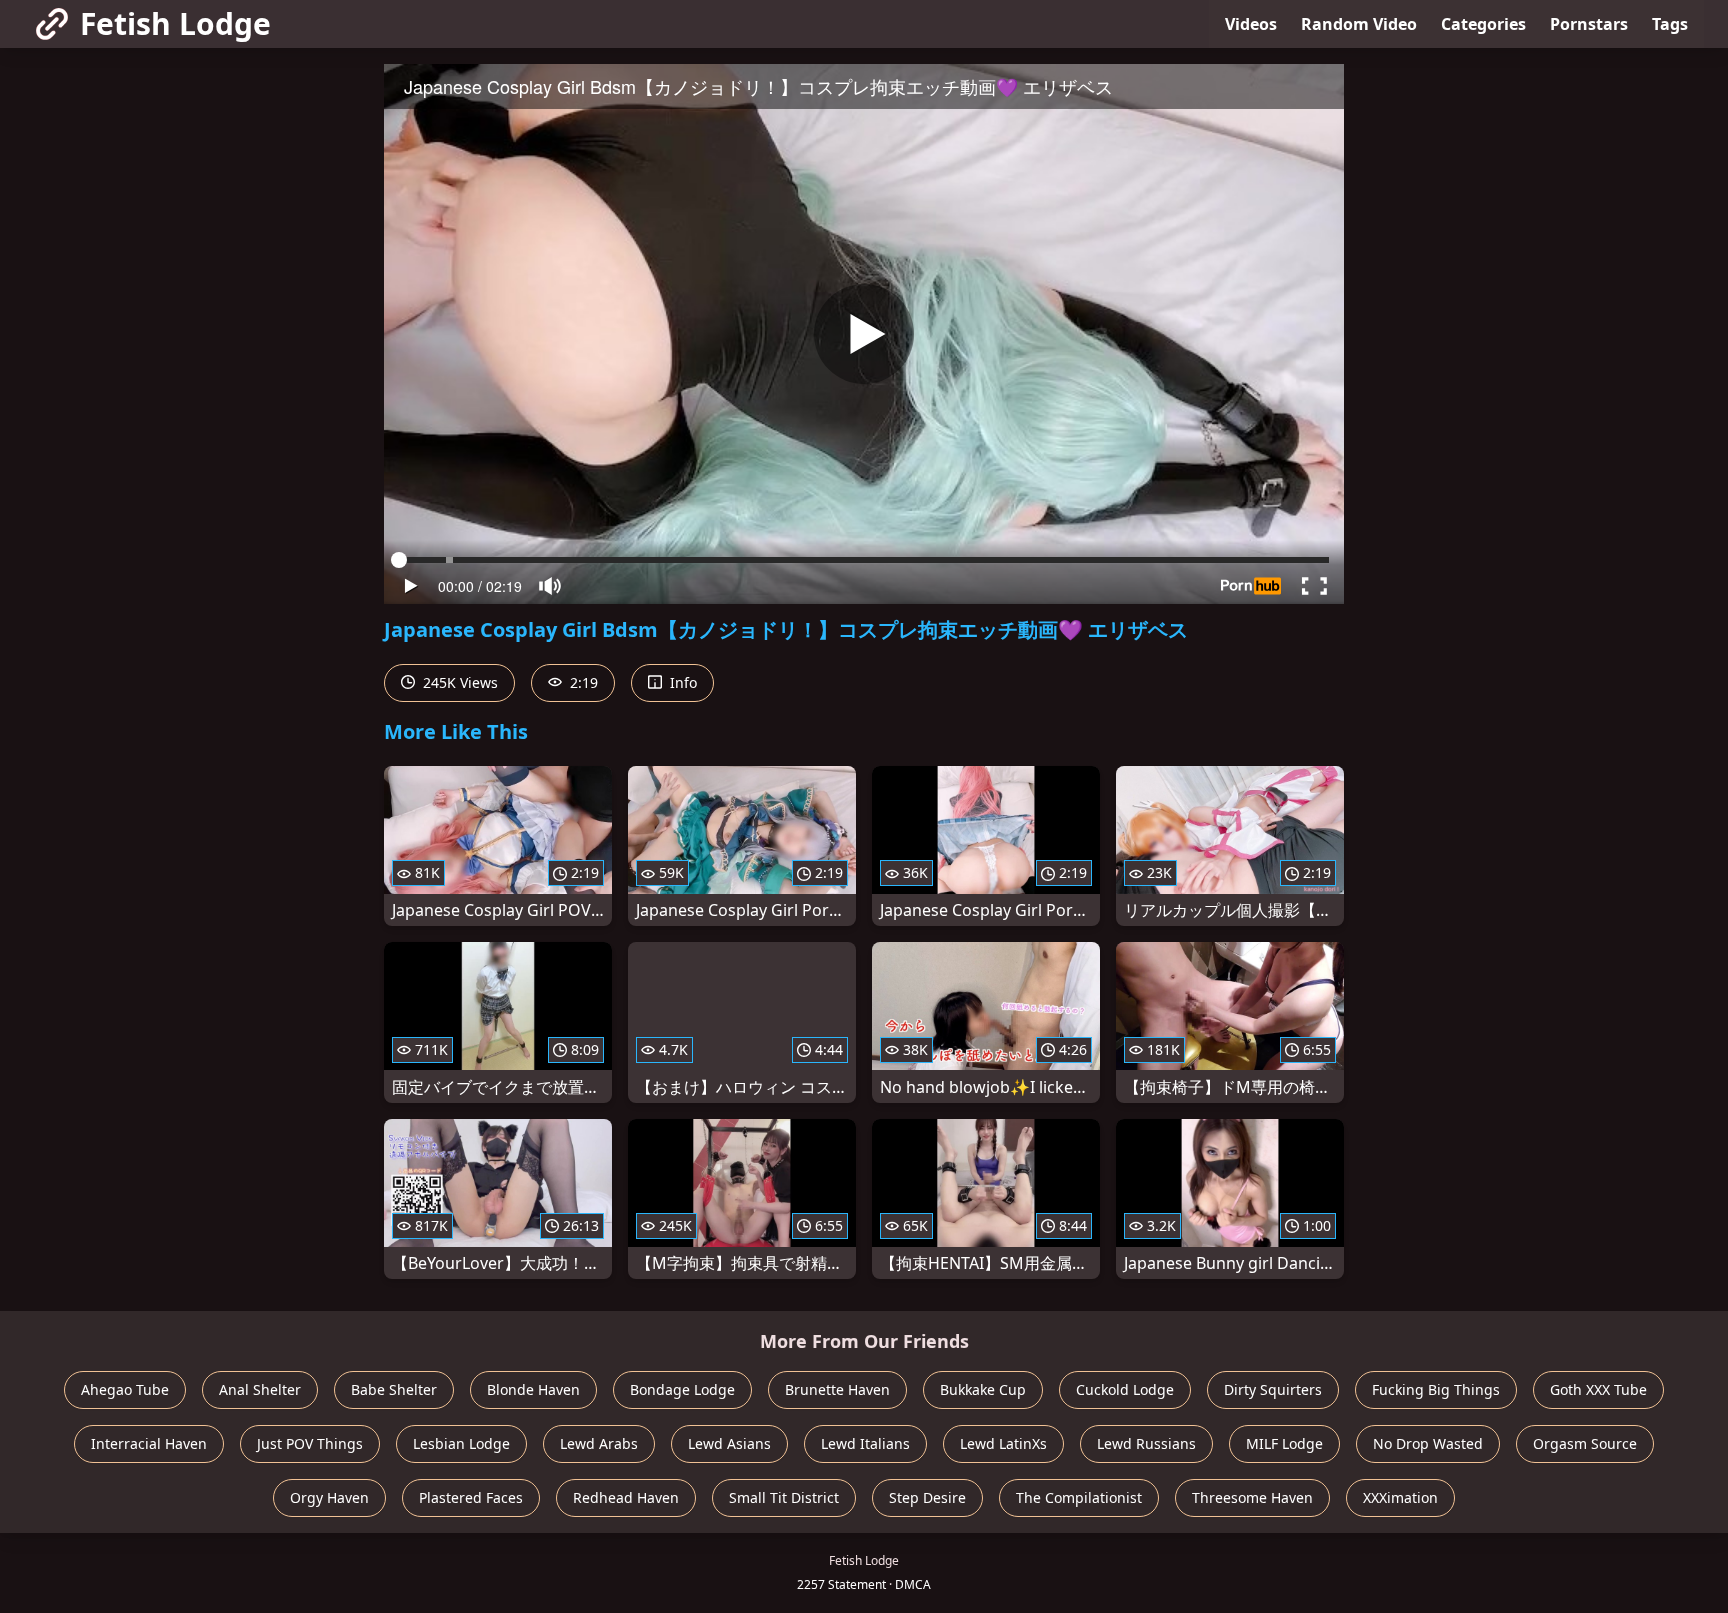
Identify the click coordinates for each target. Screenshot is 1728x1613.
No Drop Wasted (1428, 1443)
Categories (1483, 24)
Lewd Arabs (599, 1443)
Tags (1670, 24)
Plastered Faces (471, 1497)
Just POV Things (310, 1443)
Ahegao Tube (125, 1389)
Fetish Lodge (175, 23)
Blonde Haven (533, 1389)
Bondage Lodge (682, 1389)
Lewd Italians (865, 1443)
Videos (1251, 24)
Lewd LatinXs (1003, 1443)
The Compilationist (1079, 1497)
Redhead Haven (626, 1497)
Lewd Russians (1146, 1443)
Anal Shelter (260, 1389)
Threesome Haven (1252, 1497)
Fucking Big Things (1436, 1389)
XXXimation (1400, 1497)
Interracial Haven (149, 1443)
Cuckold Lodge (1125, 1389)
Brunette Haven (837, 1389)
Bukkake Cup (983, 1389)
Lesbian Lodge (461, 1443)
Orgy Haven (329, 1497)
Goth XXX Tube (1598, 1389)
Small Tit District (784, 1497)
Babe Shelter (394, 1389)
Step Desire (927, 1497)
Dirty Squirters (1273, 1389)
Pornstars (1589, 24)
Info (681, 682)
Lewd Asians (729, 1443)
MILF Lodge (1284, 1443)
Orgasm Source (1585, 1443)
